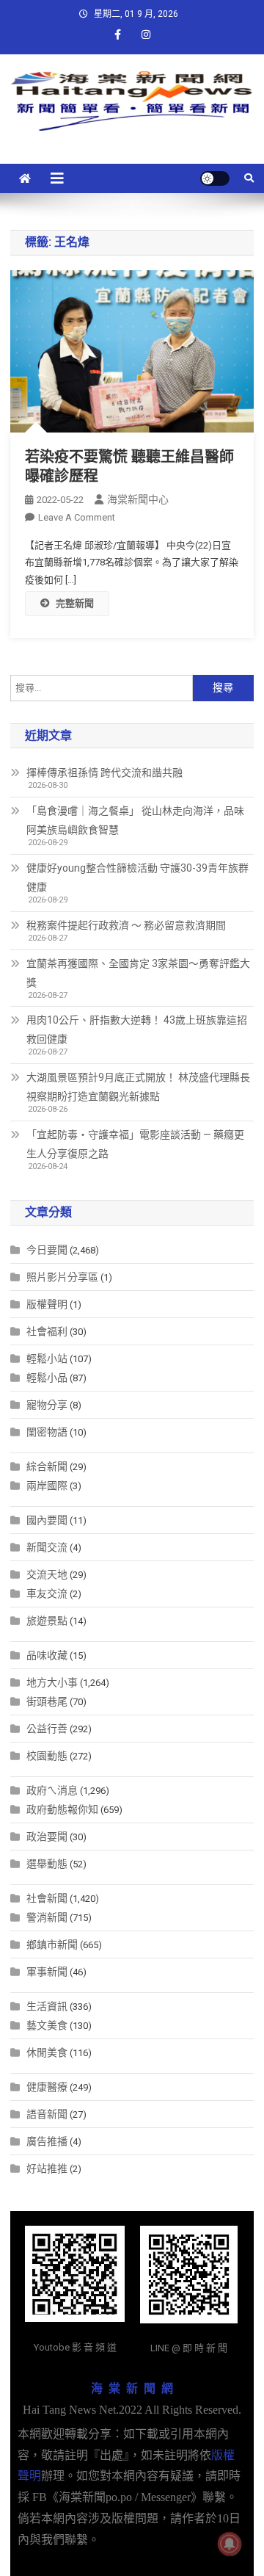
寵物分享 (47, 1405)
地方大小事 (52, 1682)
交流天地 (47, 1574)
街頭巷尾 (47, 1701)
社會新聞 (47, 1898)
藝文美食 (47, 2025)
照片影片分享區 (62, 1277)
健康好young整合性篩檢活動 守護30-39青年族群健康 (137, 878)
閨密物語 (47, 1432)
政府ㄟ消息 (52, 1790)
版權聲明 (47, 1304)
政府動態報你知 (62, 1809)
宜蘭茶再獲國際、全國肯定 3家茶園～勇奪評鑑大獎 (138, 973)
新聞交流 (47, 1547)
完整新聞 (75, 603)
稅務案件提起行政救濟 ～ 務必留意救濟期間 (126, 925)
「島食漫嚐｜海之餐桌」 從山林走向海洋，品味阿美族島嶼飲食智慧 (135, 820)
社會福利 (47, 1331)
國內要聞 (47, 1520)
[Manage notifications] (230, 2544)
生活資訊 (47, 2006)
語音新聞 (47, 2114)
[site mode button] (215, 178)
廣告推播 (47, 2141)
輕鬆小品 (47, 1378)
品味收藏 (47, 1655)
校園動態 (47, 1756)
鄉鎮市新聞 (52, 1944)
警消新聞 (47, 1917)
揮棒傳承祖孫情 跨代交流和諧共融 (104, 773)
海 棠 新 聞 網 (132, 2388)
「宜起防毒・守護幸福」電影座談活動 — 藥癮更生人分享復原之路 (135, 1144)
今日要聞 (47, 1250)
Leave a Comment (77, 517)
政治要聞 (47, 1837)
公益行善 (47, 1729)
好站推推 (47, 2168)
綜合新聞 (47, 1466)
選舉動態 (47, 1864)
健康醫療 (47, 2087)
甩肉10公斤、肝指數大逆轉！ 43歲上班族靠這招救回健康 (137, 1030)
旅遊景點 (47, 1621)
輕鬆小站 (47, 1358)
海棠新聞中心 (138, 499)
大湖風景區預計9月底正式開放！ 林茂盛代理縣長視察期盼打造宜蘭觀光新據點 (138, 1087)
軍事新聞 (47, 1972)
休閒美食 (47, 2052)
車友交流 (47, 1593)
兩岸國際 (47, 1486)
